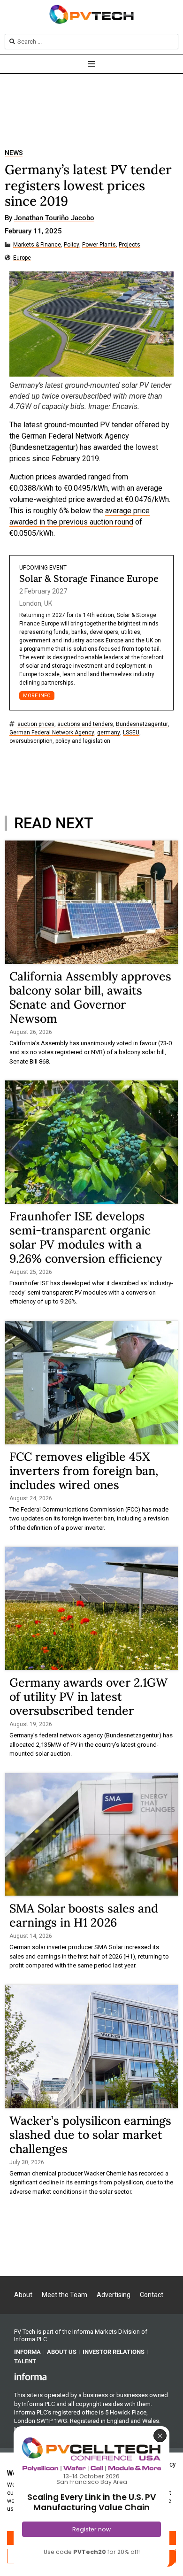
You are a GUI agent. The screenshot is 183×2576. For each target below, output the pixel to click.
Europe (22, 258)
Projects (130, 245)
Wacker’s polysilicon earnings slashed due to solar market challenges (90, 2135)
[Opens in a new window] (30, 2376)
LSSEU (131, 733)
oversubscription (31, 741)
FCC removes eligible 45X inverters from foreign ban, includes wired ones (84, 1471)
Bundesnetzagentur (142, 724)
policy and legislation (83, 741)
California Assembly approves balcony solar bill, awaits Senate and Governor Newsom (90, 997)
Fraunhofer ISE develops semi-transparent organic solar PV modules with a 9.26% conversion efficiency (86, 1237)
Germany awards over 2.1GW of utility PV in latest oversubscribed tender (88, 1697)
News (14, 153)
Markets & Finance (37, 245)
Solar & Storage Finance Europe (89, 578)
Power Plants (99, 245)
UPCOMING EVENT (43, 568)
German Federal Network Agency (52, 733)
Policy (72, 245)
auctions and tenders (85, 724)
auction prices (36, 724)
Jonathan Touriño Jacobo (54, 218)
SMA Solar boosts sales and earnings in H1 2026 (84, 1915)
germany (109, 733)
